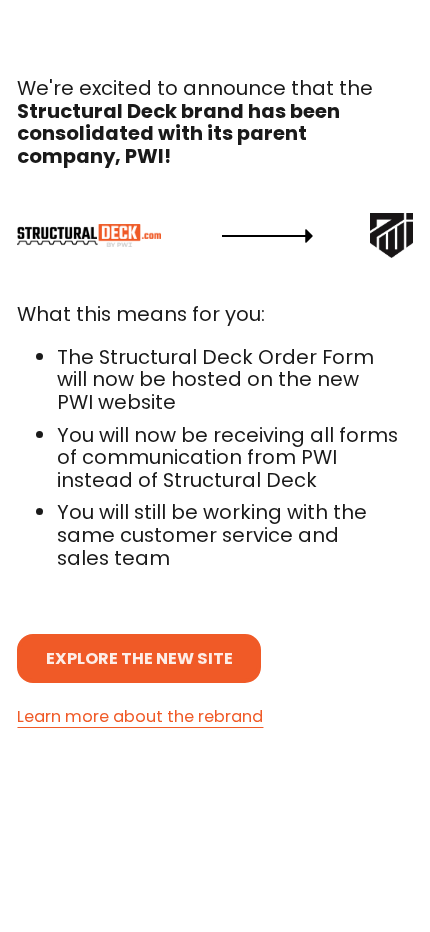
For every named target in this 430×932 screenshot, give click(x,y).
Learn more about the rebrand (140, 717)
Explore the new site (139, 658)
